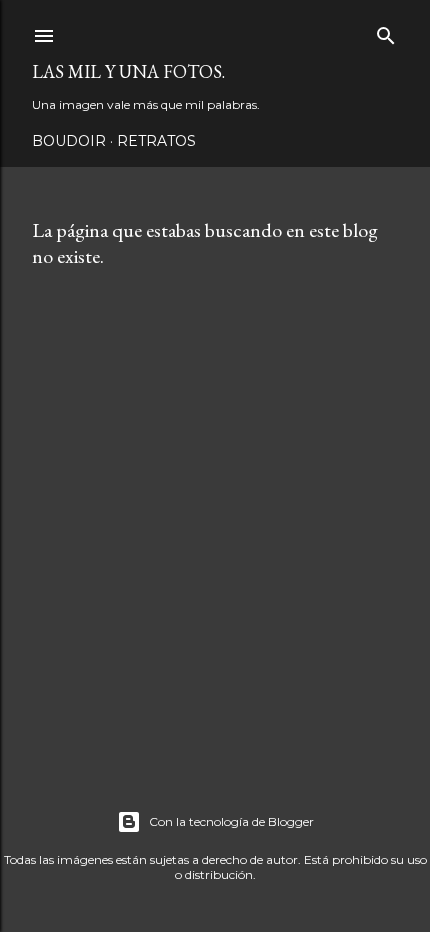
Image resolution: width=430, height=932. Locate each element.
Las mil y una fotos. (128, 71)
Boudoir (69, 141)
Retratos (156, 141)
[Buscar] (386, 31)
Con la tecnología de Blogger (231, 821)
